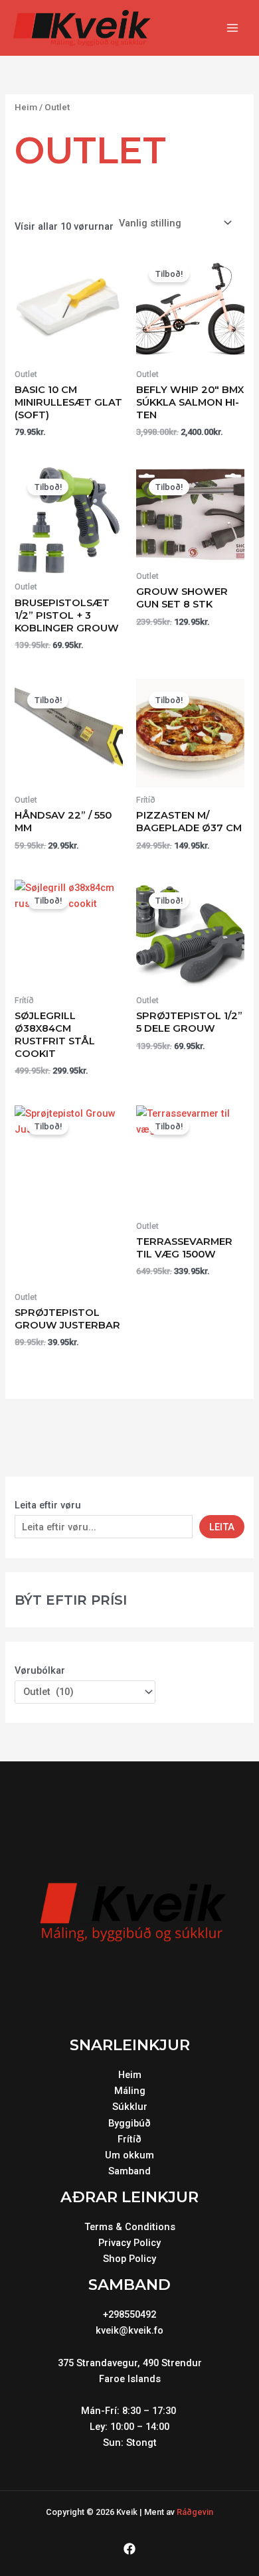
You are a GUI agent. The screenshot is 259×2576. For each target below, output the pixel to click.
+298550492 (129, 2314)
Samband (129, 2171)
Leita (222, 1527)
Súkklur (130, 2107)
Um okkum (129, 2155)
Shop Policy (129, 2259)
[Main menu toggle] (232, 28)
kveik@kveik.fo (129, 2330)
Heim (26, 107)
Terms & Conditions (130, 2227)
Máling (130, 2091)
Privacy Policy (129, 2243)
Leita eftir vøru (48, 1505)
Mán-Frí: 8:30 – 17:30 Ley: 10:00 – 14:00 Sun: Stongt (130, 2427)
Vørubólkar (40, 1670)
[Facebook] (129, 2549)
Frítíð (129, 2139)
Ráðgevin (195, 2512)
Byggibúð (129, 2123)
